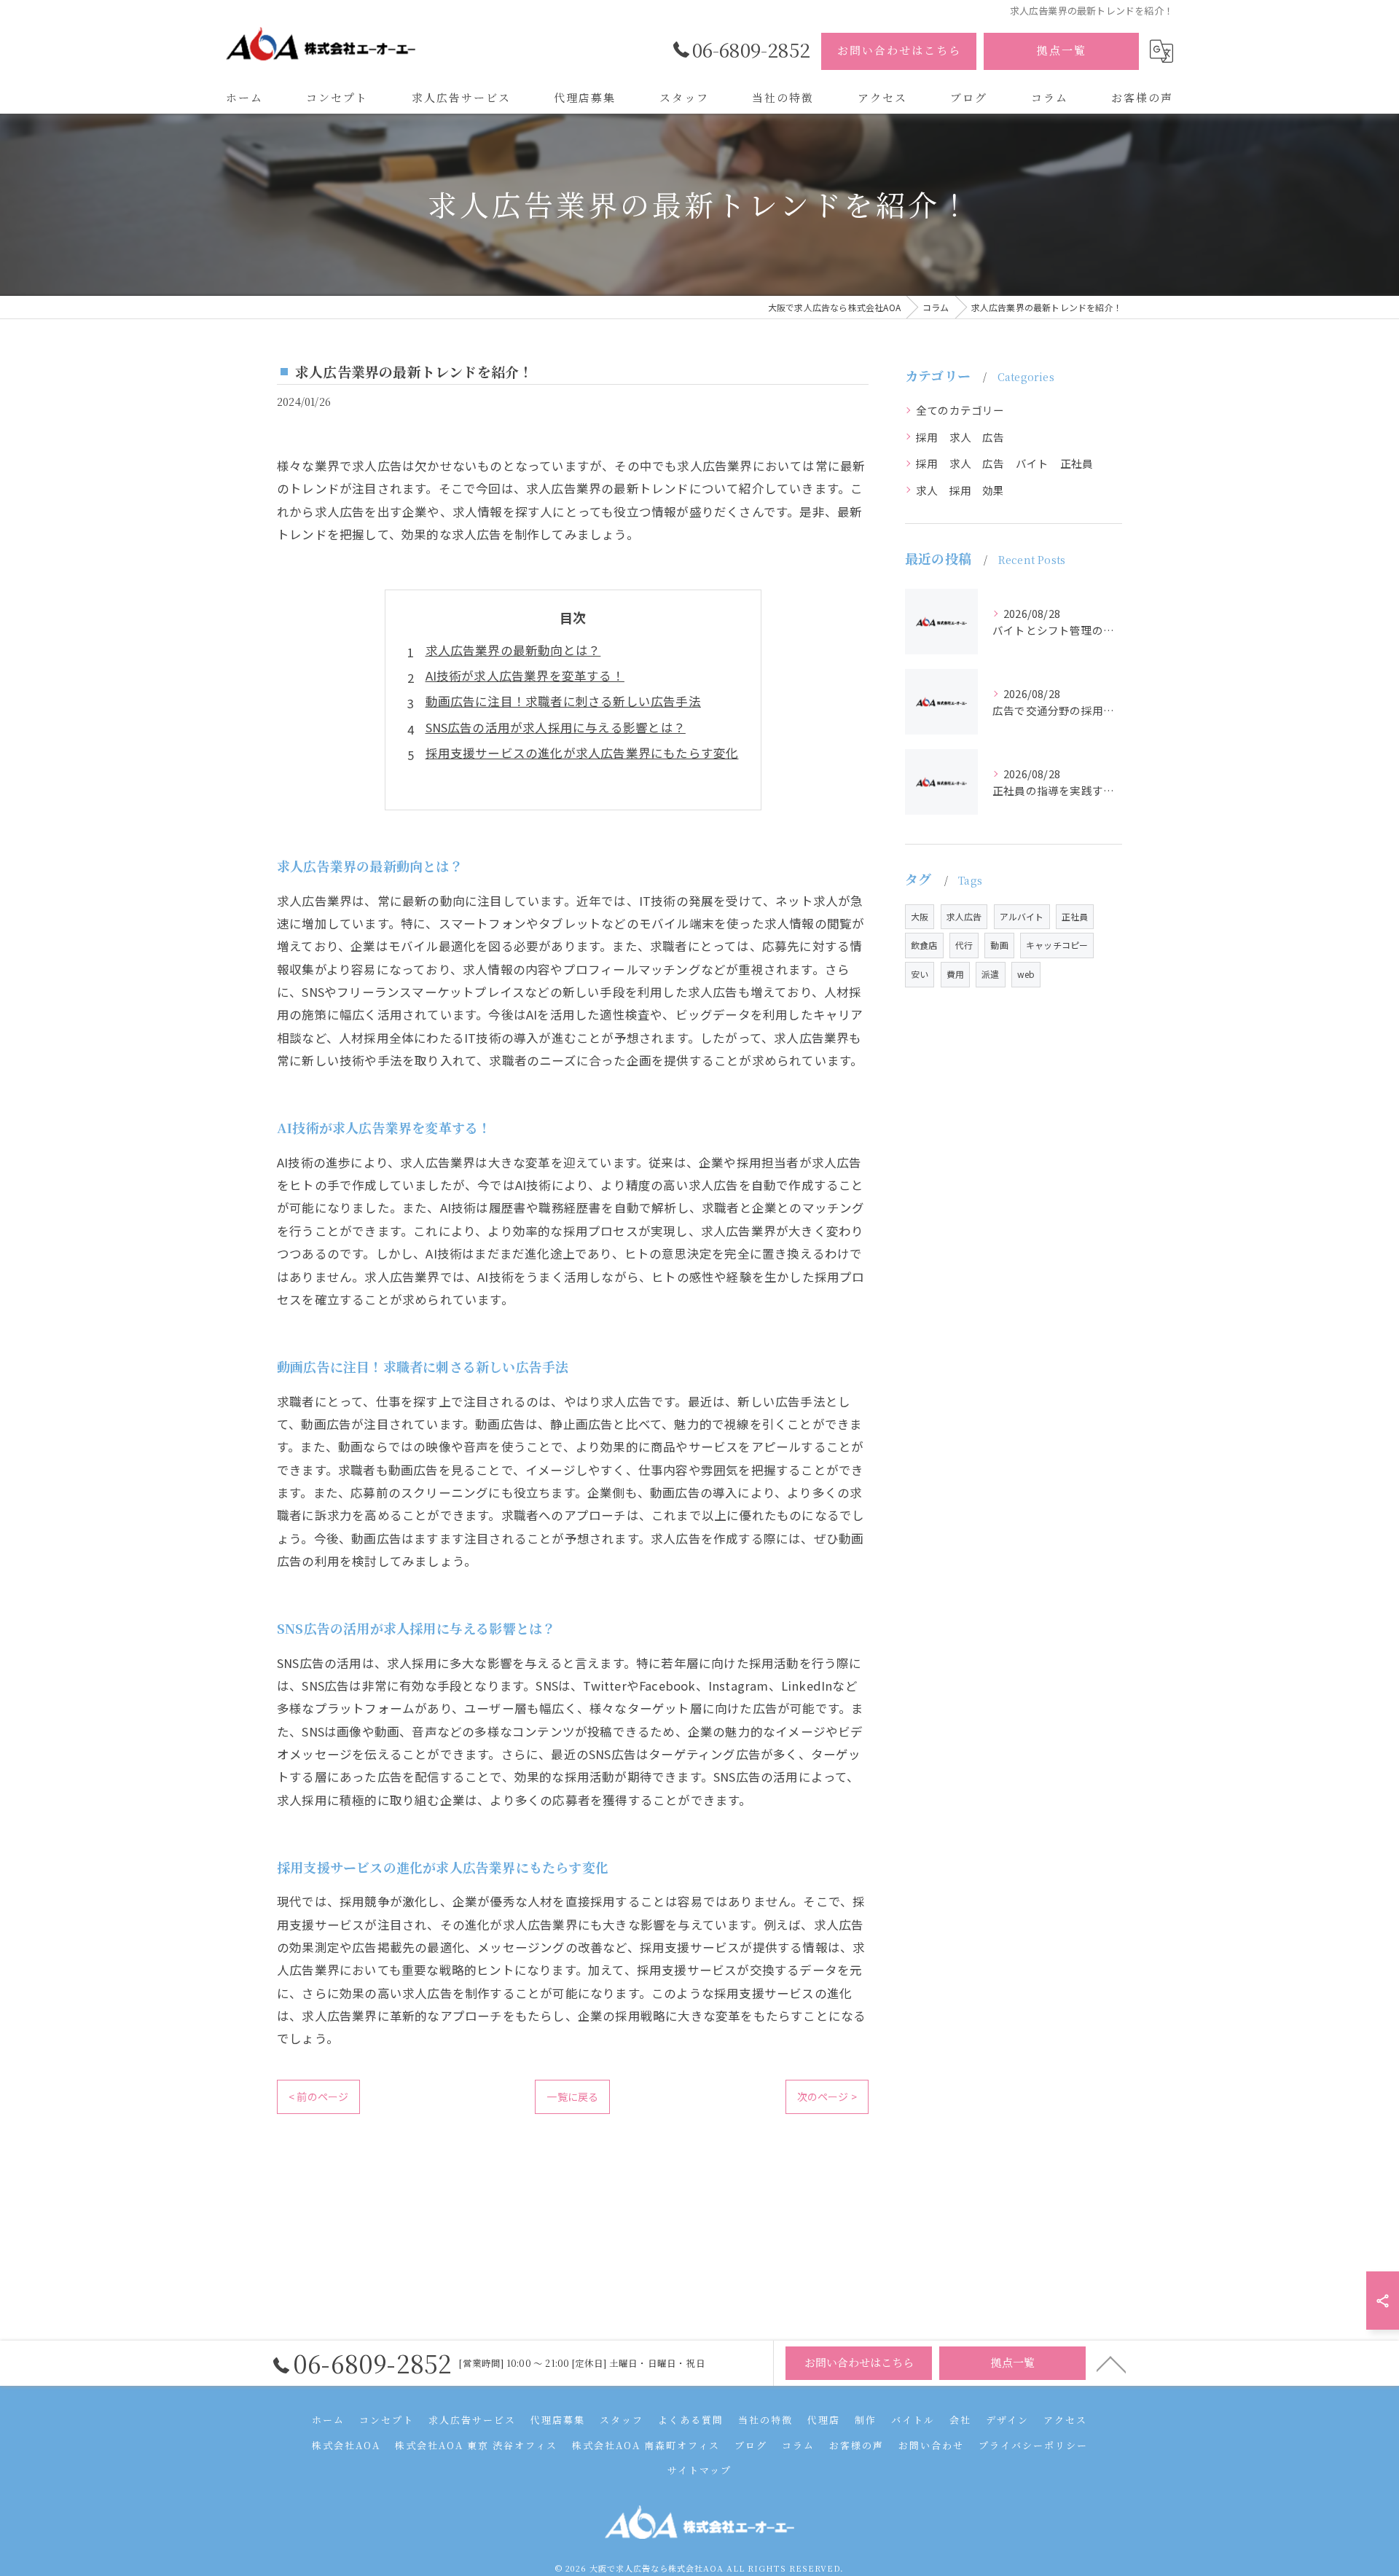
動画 (999, 945)
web (1026, 974)
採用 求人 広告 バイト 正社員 (1004, 463)
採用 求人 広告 (960, 437)
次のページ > (827, 2097)
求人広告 (964, 916)
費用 (955, 974)
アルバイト (1022, 916)
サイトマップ (699, 2470)
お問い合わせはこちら (899, 50)
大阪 (920, 916)
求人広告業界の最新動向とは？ (513, 650)
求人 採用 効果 (960, 490)
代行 (964, 945)
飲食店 (924, 945)
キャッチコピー (1057, 945)
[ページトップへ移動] (1111, 2363)
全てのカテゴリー (960, 410)
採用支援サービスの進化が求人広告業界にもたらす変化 (582, 753)
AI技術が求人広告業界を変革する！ (525, 676)
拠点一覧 (1062, 50)
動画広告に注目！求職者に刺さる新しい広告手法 (563, 701)
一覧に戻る (572, 2097)
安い (920, 974)
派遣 (990, 974)
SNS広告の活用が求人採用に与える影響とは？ (556, 727)
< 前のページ (318, 2097)
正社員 (1075, 916)
